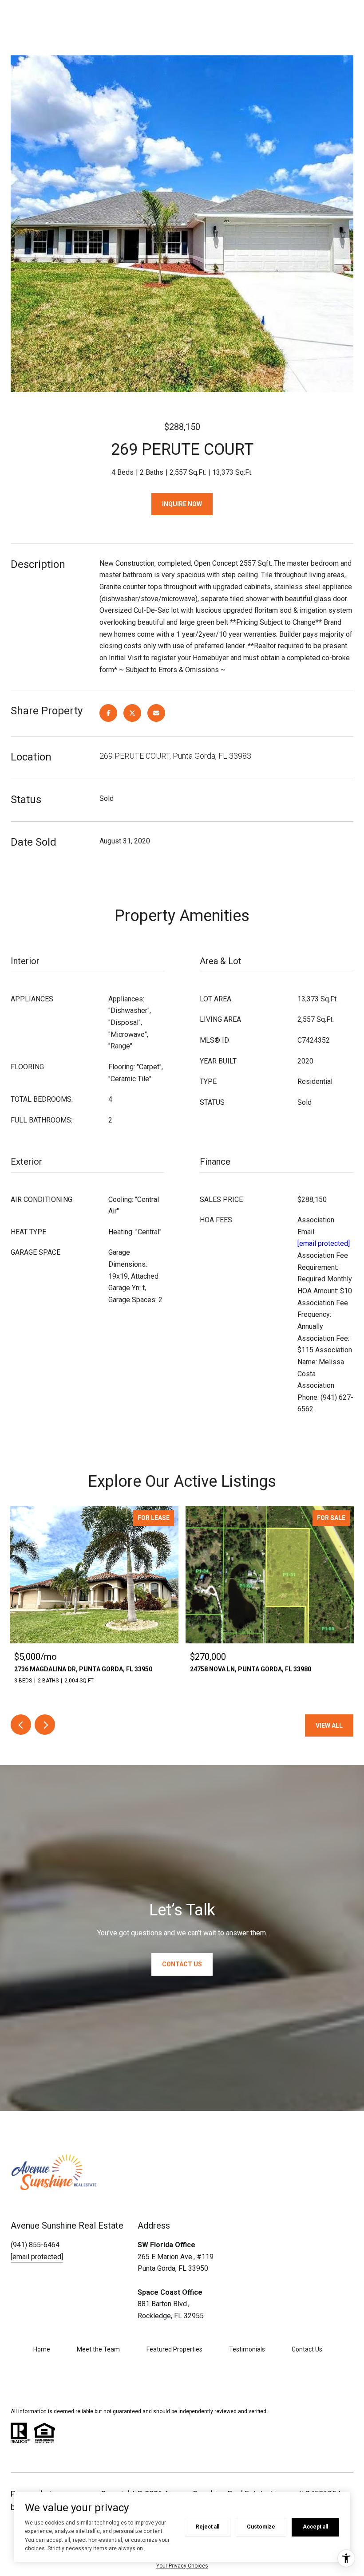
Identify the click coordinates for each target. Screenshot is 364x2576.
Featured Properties (174, 2349)
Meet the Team (98, 2349)
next (45, 1725)
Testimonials (247, 2349)
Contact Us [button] (182, 1964)
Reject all (208, 2527)
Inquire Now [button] (182, 504)
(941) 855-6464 (35, 2245)
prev (21, 1725)
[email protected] (324, 1243)
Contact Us (307, 2349)
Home (42, 2349)
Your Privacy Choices (182, 2566)
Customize (261, 2527)
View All (329, 1725)
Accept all (315, 2527)
